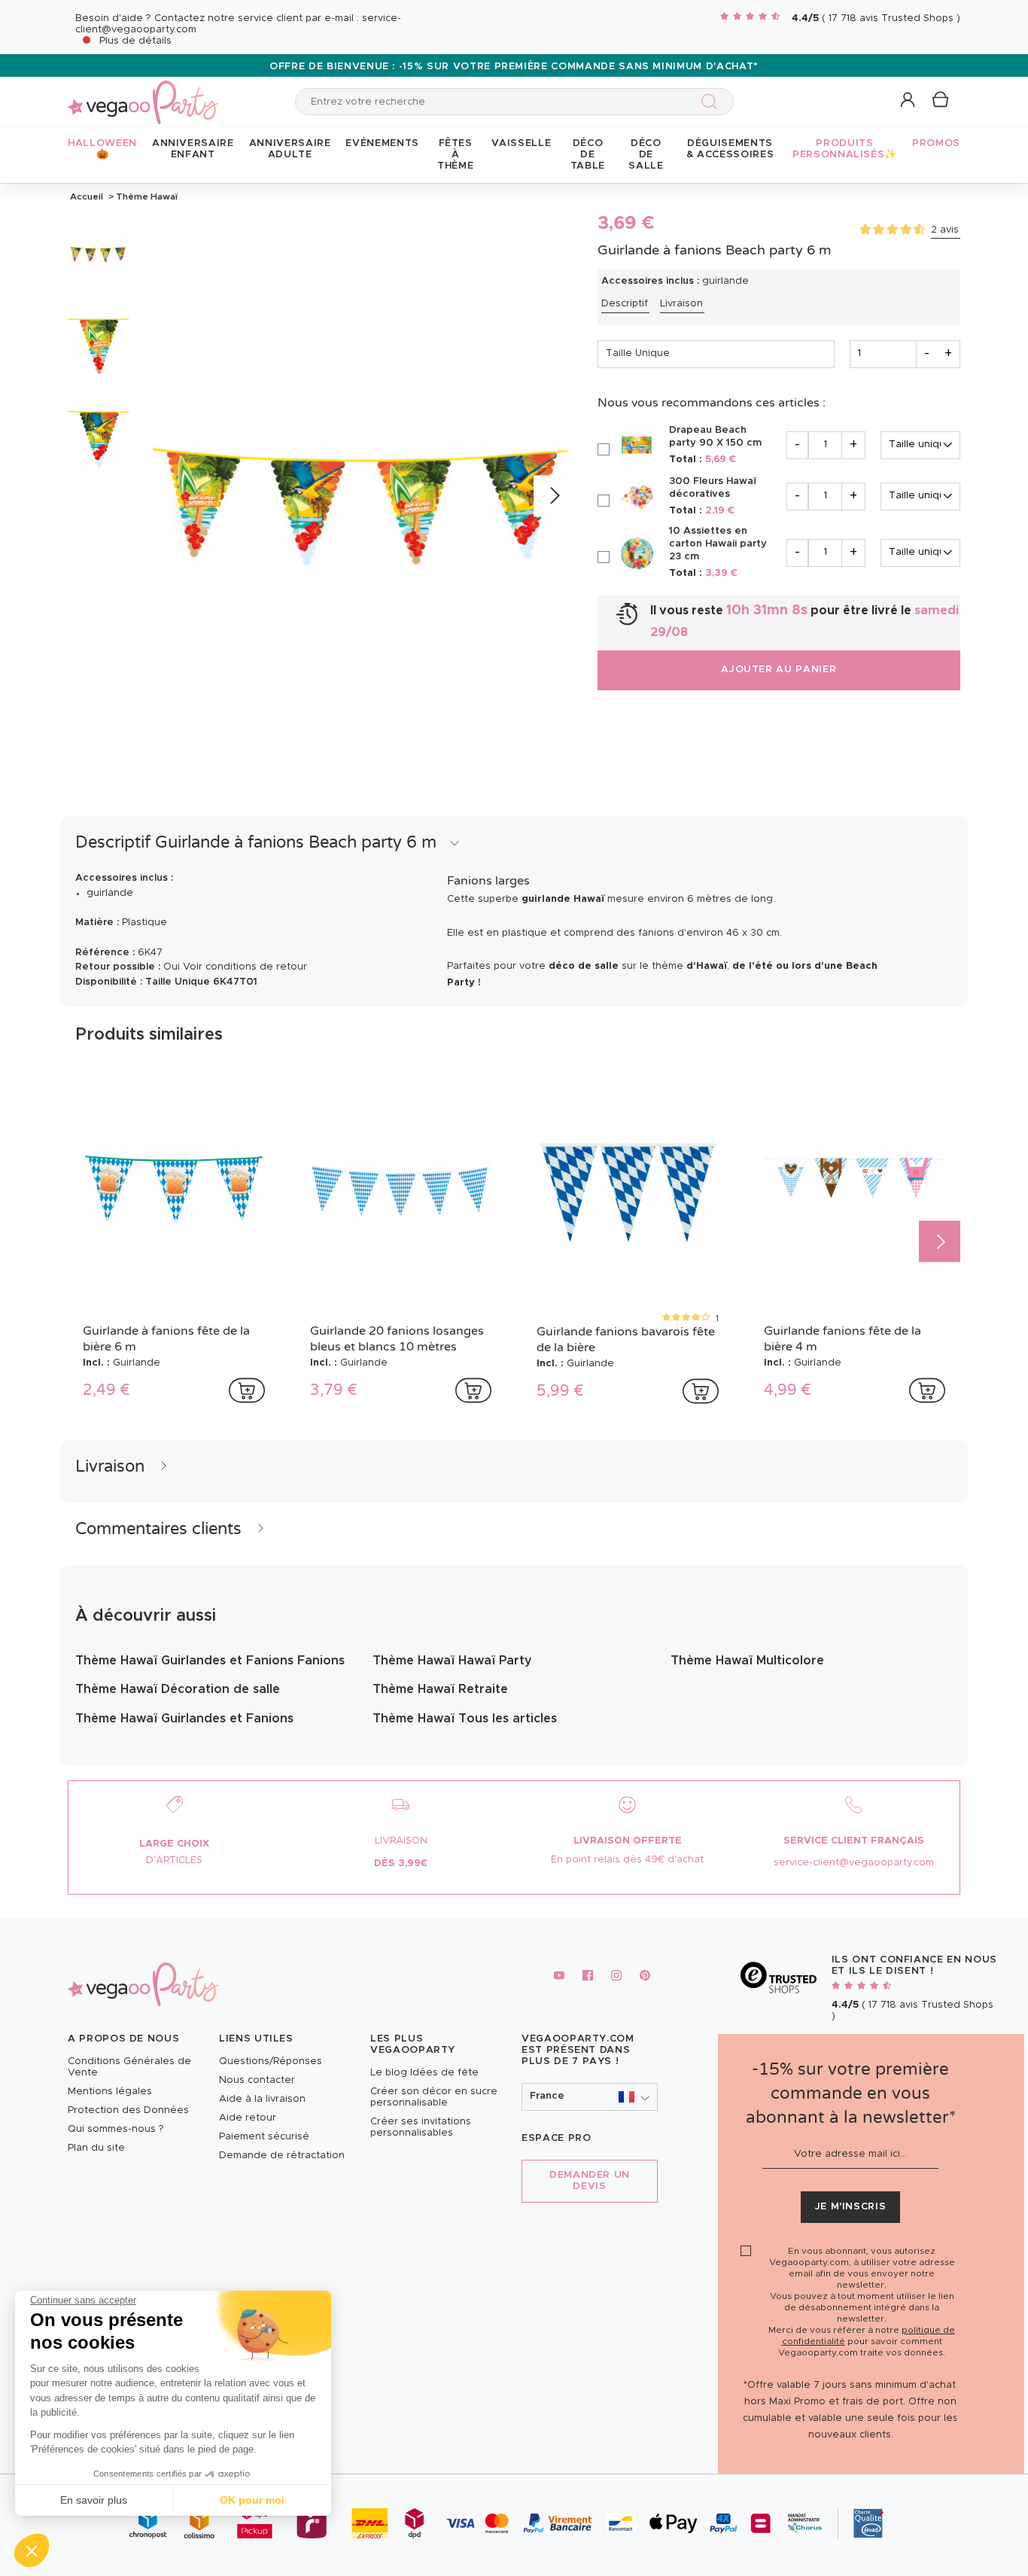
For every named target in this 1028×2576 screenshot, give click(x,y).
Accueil (87, 196)
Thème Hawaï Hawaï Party (452, 1661)
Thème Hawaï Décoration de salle (178, 1689)
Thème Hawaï (146, 196)
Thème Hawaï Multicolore (747, 1661)
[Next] (554, 496)
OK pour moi (252, 2500)
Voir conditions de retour (245, 967)
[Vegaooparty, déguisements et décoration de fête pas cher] (143, 94)
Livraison (681, 304)
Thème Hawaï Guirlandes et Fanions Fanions (210, 1661)
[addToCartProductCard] (247, 1390)
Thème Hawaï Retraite (440, 1689)
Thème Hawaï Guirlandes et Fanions (184, 1719)
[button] (32, 2550)
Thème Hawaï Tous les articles (465, 1719)
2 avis (945, 230)
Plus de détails (135, 41)
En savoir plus (94, 2500)
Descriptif (625, 304)
